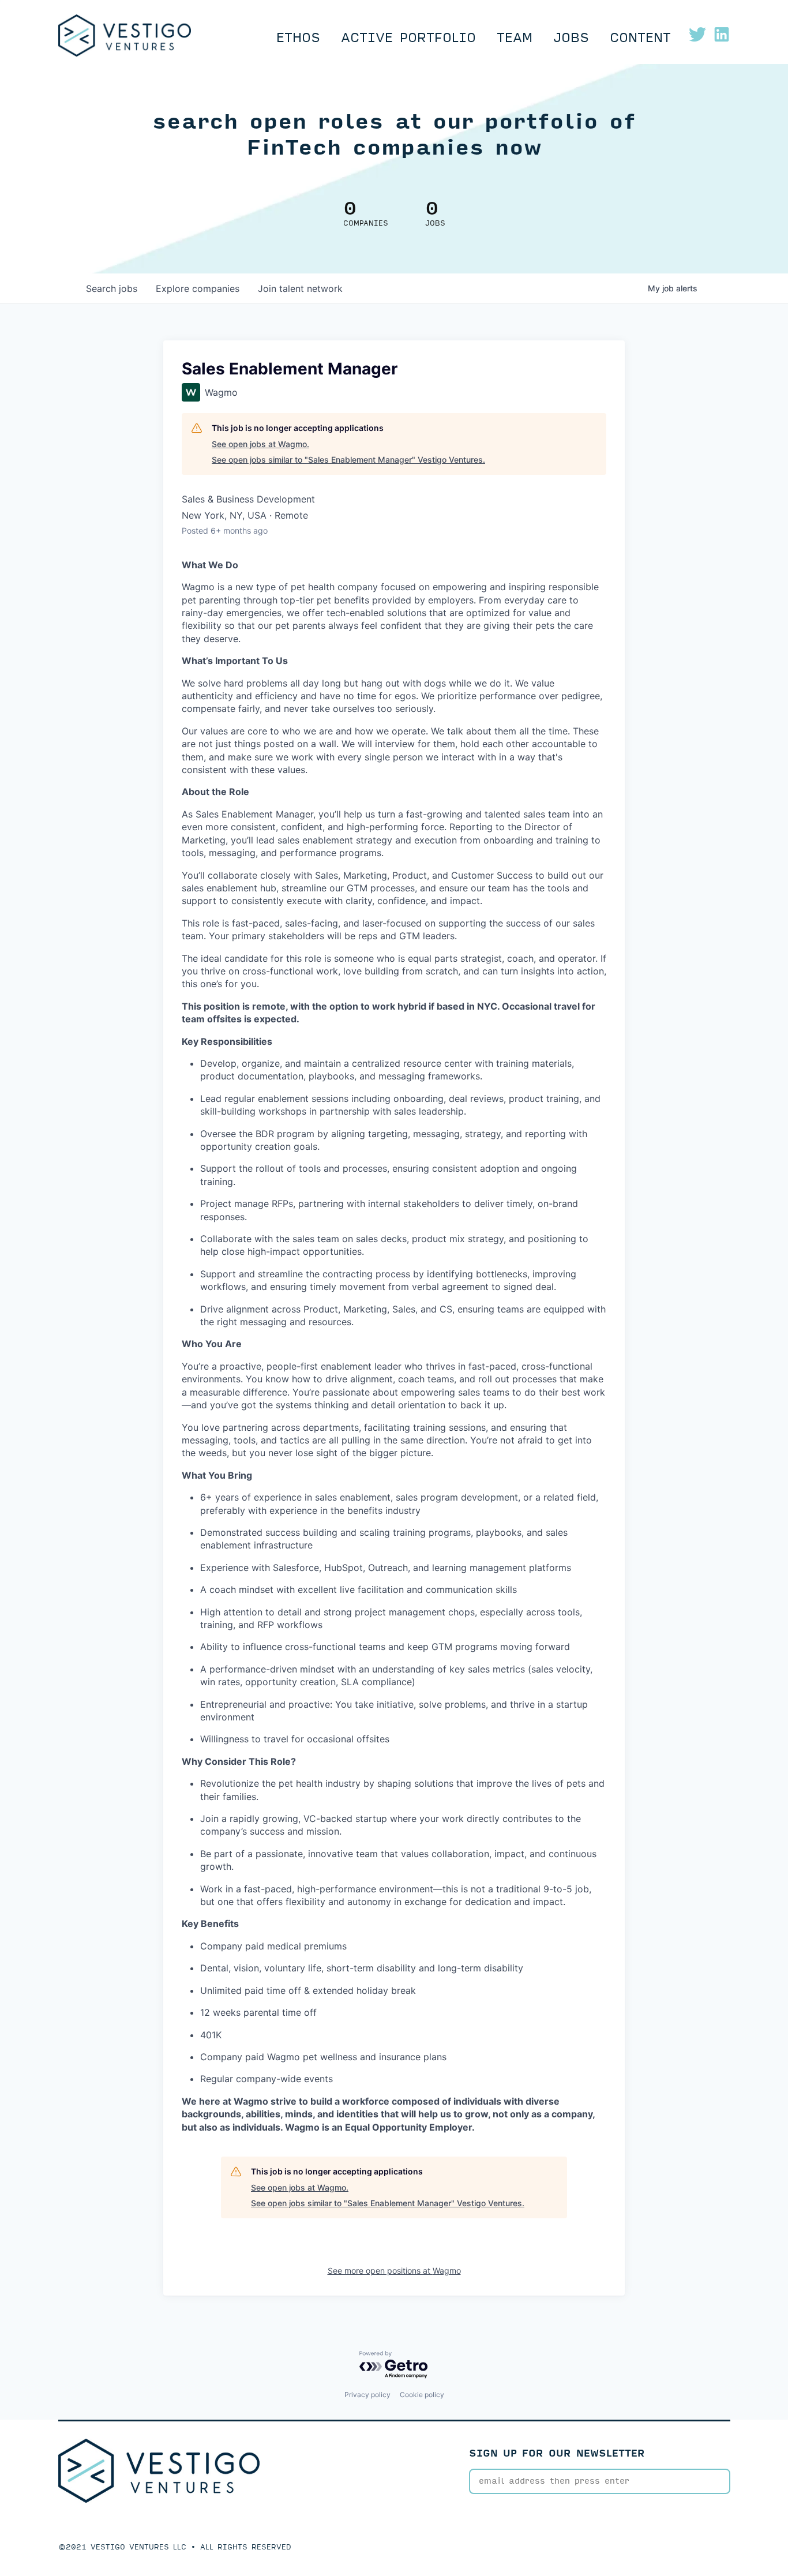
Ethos (298, 38)
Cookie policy (422, 2395)
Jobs (571, 38)
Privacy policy (367, 2395)
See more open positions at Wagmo (394, 2271)
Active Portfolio (408, 38)
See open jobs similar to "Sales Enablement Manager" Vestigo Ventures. (348, 460)
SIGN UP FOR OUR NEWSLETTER (557, 2453)
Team (515, 38)
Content (640, 38)
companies (198, 288)
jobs (112, 288)
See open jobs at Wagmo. (260, 444)
